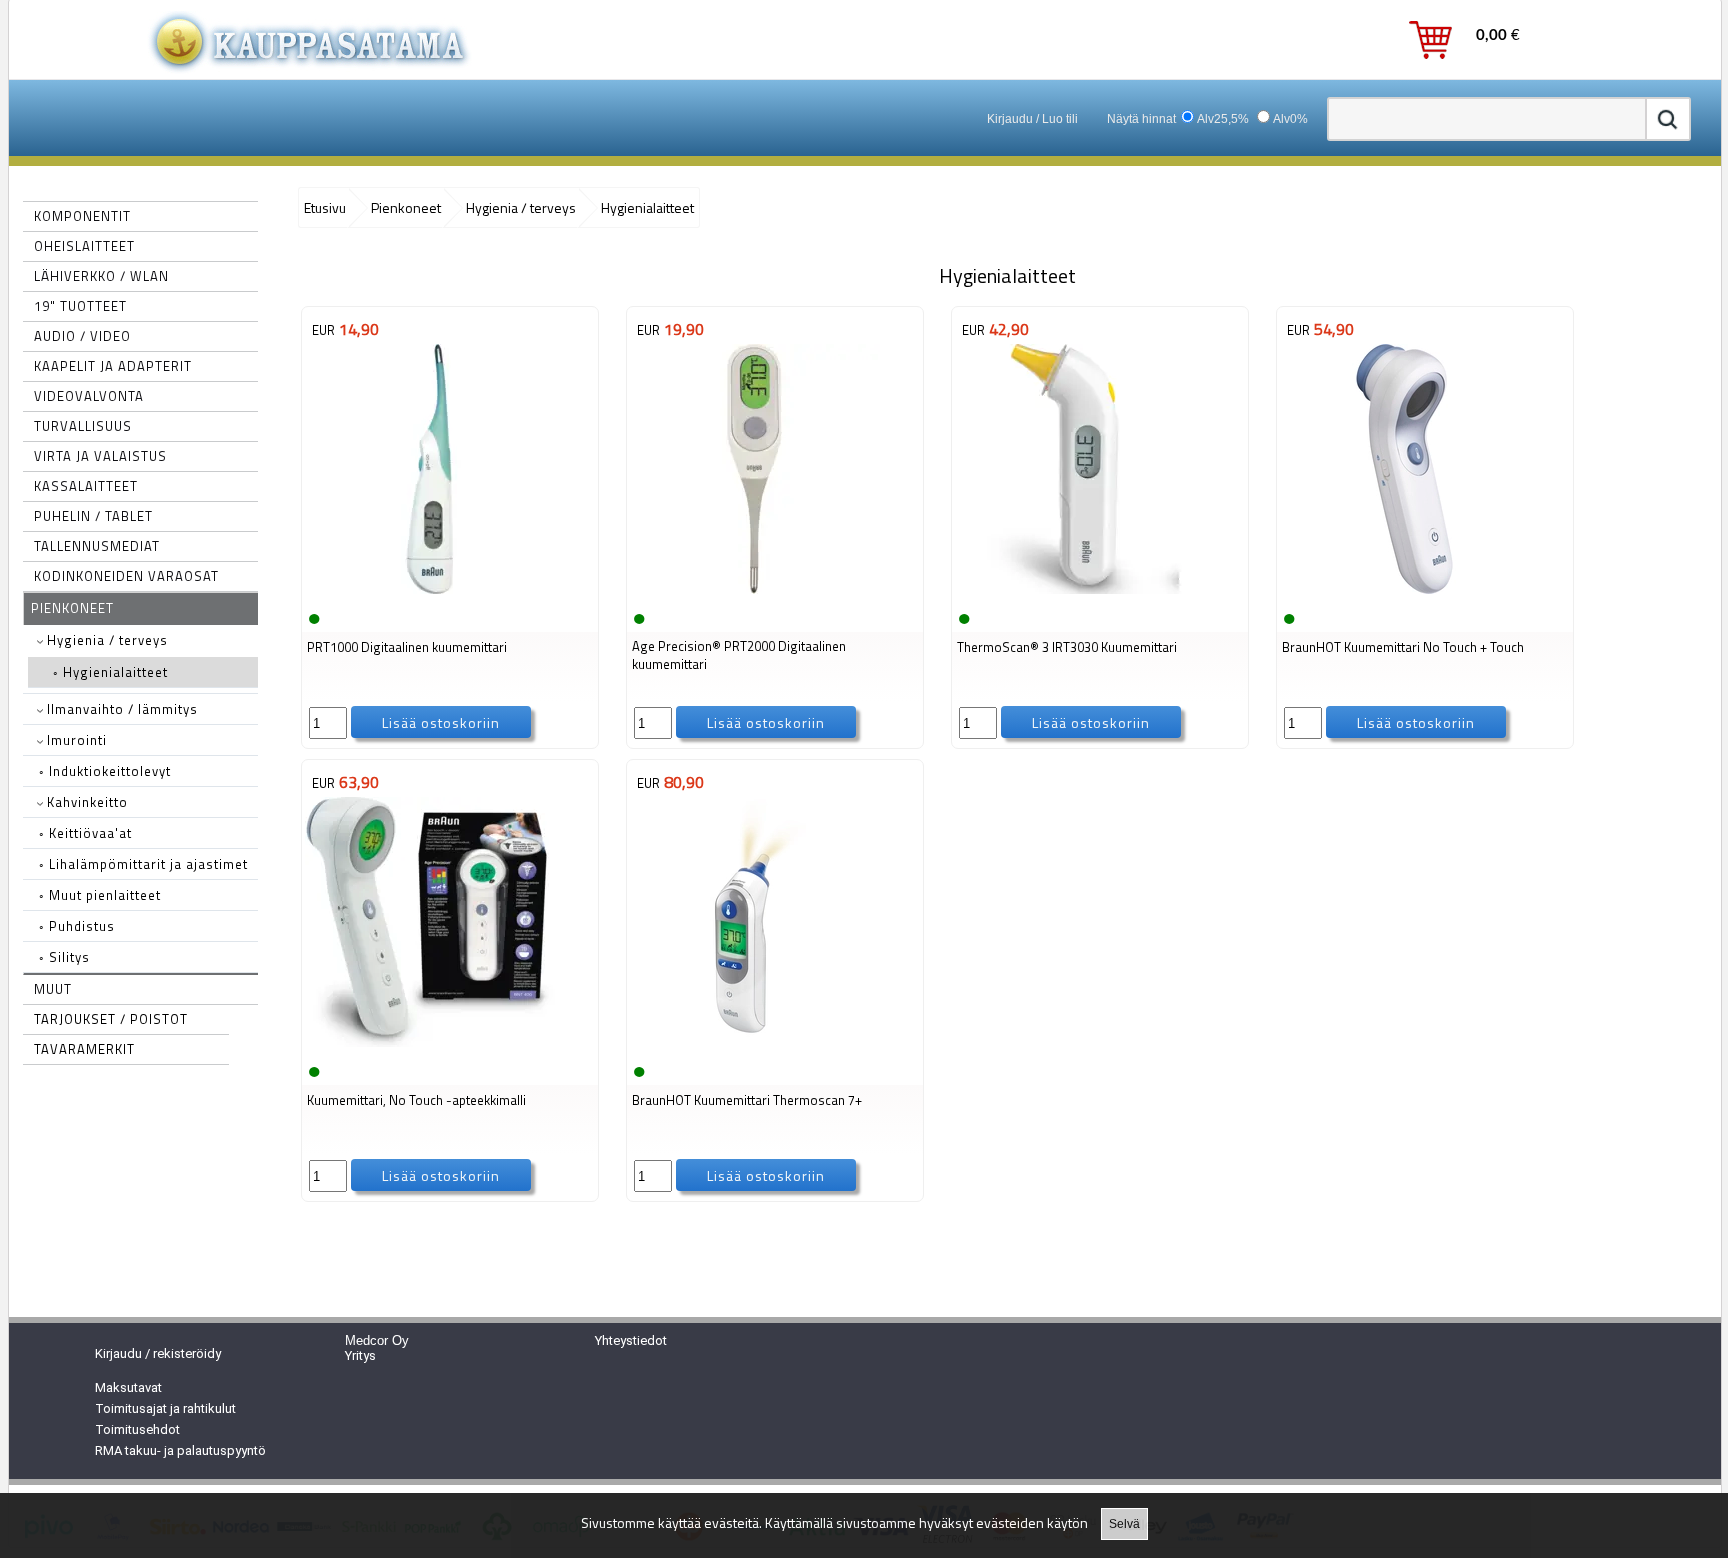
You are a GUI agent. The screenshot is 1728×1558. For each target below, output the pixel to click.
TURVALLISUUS (83, 426)
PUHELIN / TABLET (93, 516)
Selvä (1124, 1524)
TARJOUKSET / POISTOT (111, 1019)
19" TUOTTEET (80, 306)
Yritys (360, 1355)
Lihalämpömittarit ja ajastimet (143, 864)
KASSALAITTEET (86, 486)
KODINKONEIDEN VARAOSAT (126, 576)
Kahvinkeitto (85, 802)
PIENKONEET (72, 608)
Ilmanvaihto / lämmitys (120, 709)
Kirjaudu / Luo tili (1032, 119)
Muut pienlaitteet (100, 895)
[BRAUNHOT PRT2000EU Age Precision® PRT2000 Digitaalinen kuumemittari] (755, 592)
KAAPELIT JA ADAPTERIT (113, 366)
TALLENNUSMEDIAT (97, 546)
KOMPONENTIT (82, 216)
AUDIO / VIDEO (82, 336)
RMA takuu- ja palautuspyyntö (180, 1450)
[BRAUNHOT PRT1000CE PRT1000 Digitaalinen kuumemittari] (430, 592)
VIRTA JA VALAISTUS (100, 456)
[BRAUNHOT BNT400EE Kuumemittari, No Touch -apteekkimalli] (430, 1045)
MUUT (53, 989)
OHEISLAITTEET (84, 246)
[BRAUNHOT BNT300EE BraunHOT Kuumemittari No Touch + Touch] (1405, 592)
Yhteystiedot (631, 1340)
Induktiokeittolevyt (105, 771)
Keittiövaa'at (85, 833)
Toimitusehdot (137, 1429)
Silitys (64, 957)
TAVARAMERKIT (84, 1049)
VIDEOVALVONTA (89, 396)
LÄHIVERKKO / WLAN (101, 276)
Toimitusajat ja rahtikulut (165, 1408)
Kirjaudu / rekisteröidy (158, 1353)
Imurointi (75, 740)
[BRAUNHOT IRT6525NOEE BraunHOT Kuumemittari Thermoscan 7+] (755, 1045)
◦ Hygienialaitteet (110, 672)
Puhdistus (77, 926)
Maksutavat (128, 1387)
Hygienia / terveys (105, 640)
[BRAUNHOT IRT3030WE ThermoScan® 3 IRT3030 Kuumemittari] (1080, 592)
